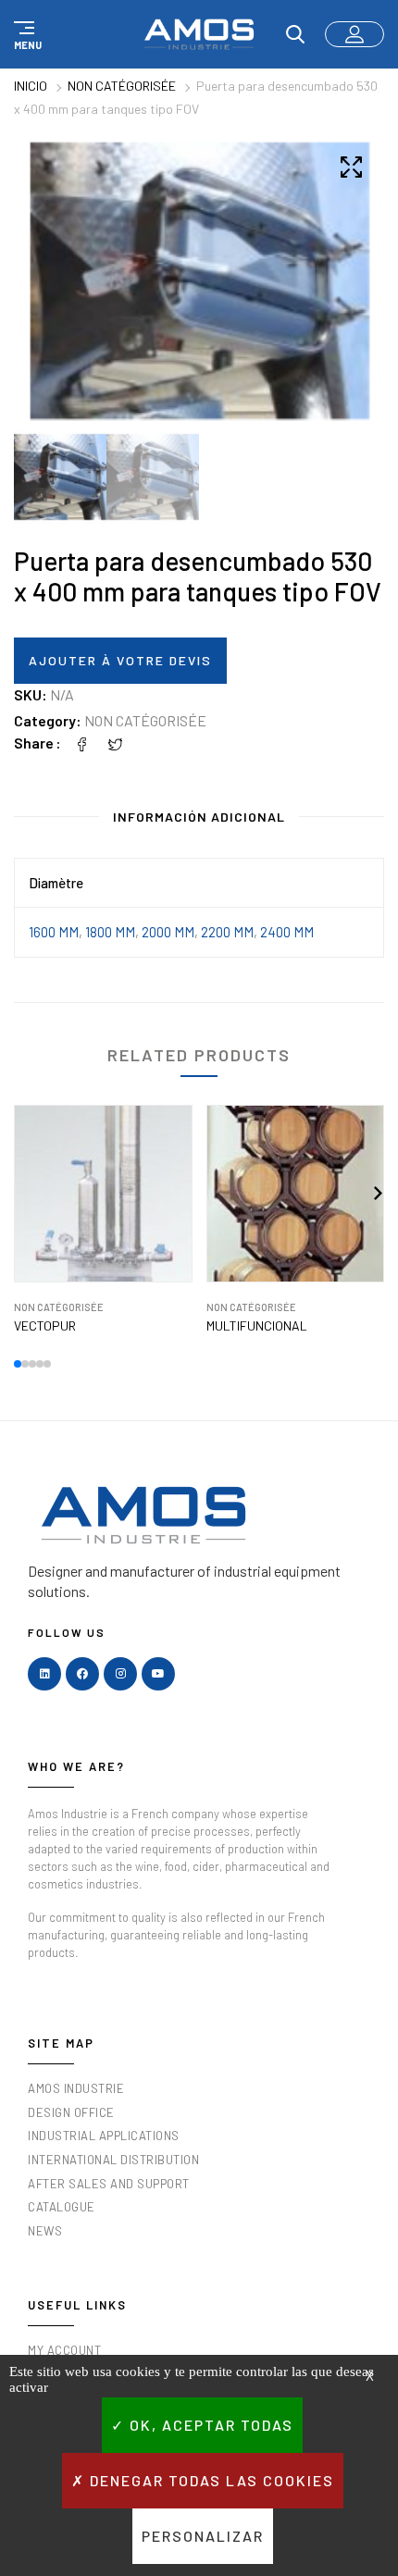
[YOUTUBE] (158, 1674)
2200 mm (227, 932)
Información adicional (199, 817)
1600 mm (54, 932)
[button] (25, 34)
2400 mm (287, 932)
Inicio (31, 86)
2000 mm (168, 932)
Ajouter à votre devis (120, 660)
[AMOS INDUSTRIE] (199, 34)
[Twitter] (116, 743)
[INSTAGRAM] (120, 1674)
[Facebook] (82, 743)
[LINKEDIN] (44, 1674)
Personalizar (203, 2536)
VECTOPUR (45, 1326)
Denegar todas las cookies (210, 2480)
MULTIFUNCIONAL (257, 1326)
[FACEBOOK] (82, 1674)
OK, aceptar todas (209, 2425)
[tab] (199, 821)
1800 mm (110, 932)
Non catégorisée (122, 86)
